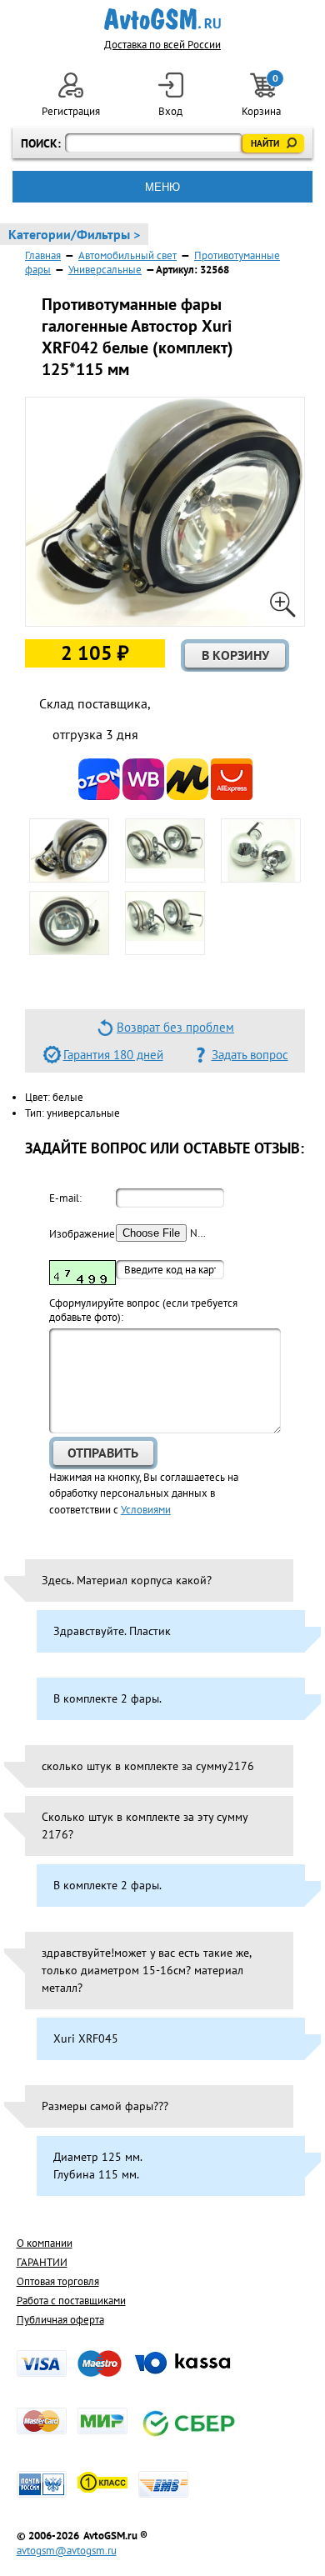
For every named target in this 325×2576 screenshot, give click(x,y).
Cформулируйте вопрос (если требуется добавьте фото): (143, 1310)
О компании (45, 2243)
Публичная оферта (60, 2320)
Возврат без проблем (175, 1027)
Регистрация (71, 111)
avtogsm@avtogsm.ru (67, 2551)
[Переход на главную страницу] (163, 19)
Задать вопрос (250, 1055)
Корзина (262, 95)
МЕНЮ (162, 187)
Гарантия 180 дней (113, 1055)
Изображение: (82, 1234)
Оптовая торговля (58, 2281)
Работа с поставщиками (71, 2301)
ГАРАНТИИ (42, 2262)
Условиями (146, 1510)
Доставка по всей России (162, 45)
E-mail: (65, 1198)
